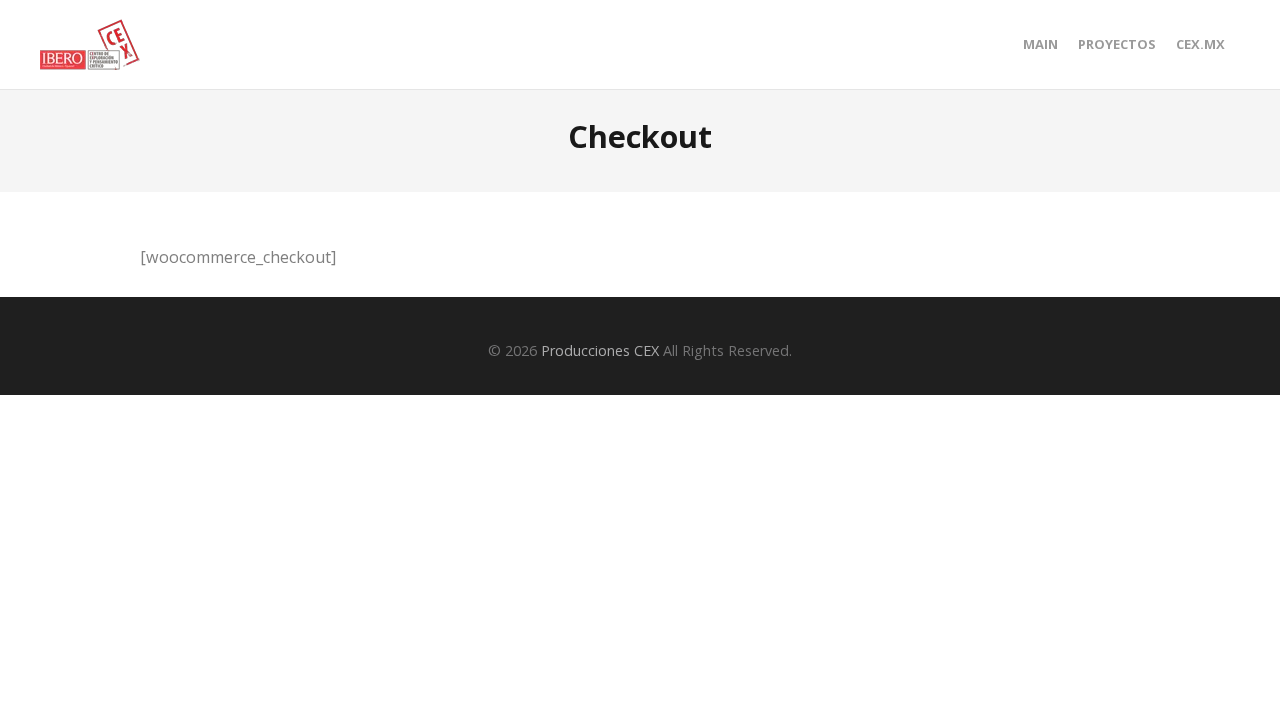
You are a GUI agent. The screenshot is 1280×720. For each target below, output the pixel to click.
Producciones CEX (600, 350)
